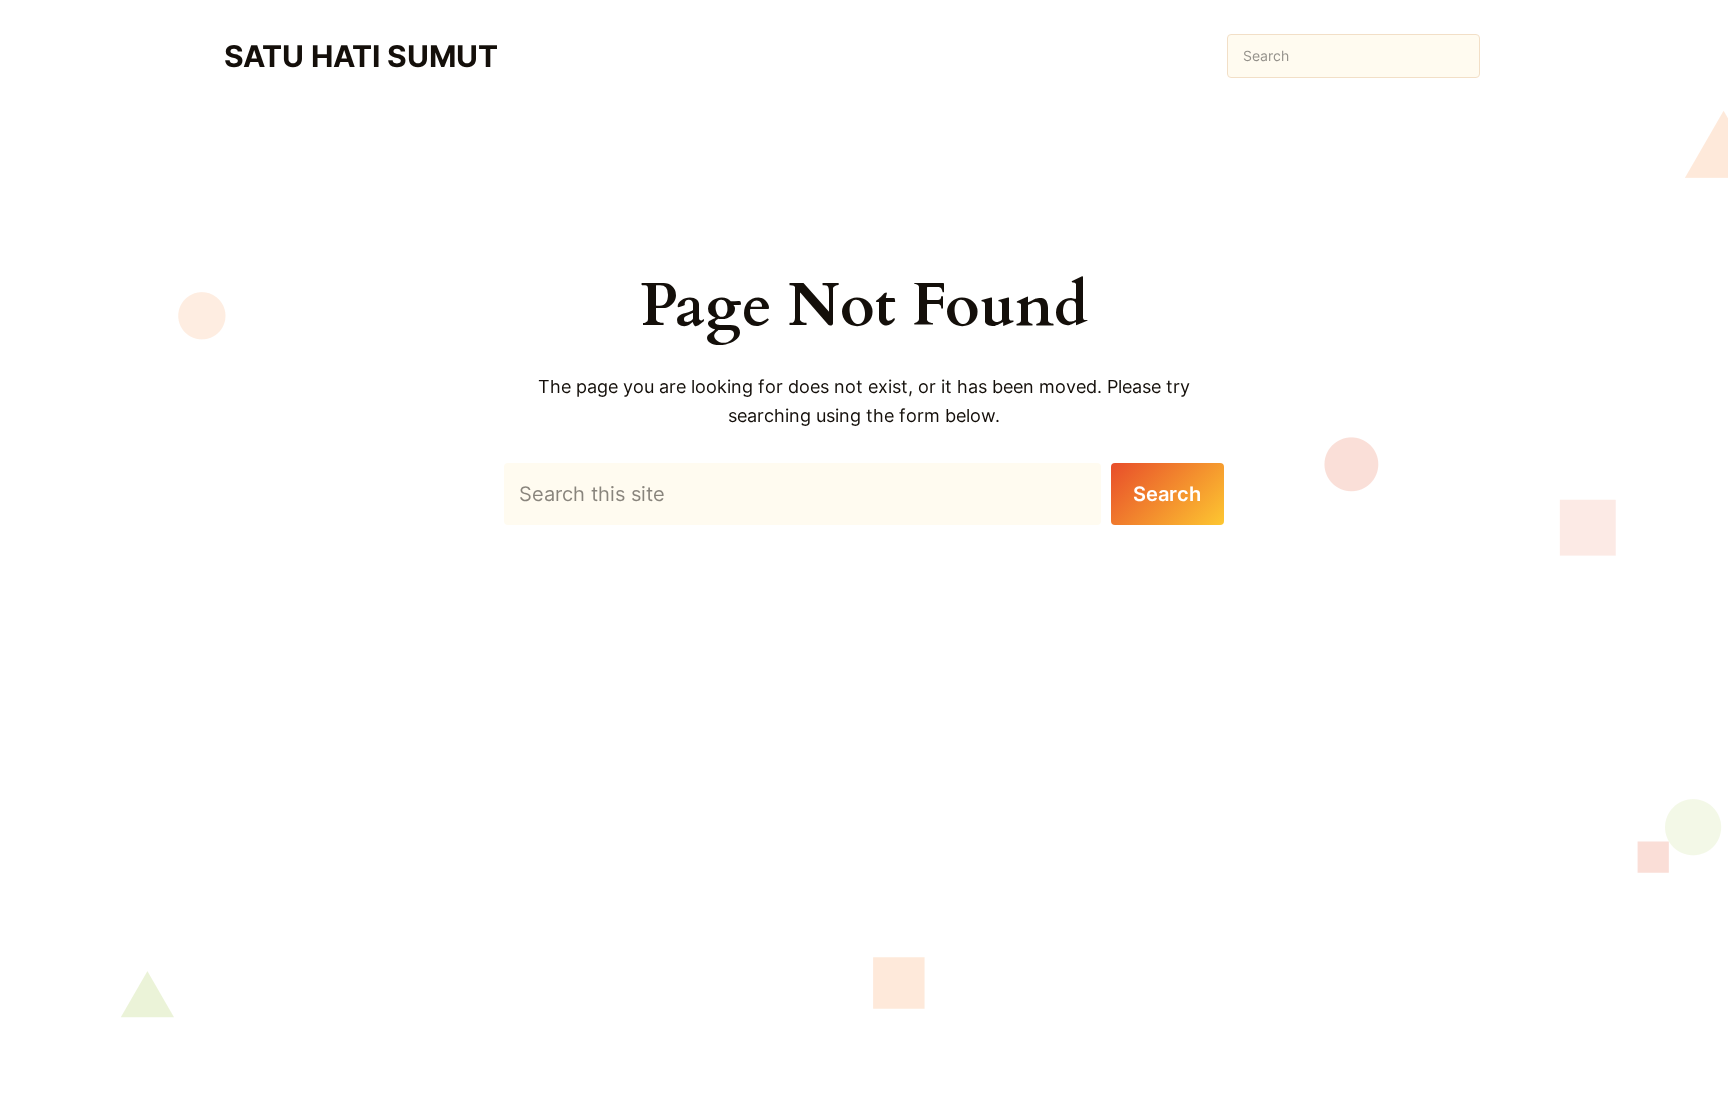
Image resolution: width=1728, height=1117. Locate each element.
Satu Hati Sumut (361, 56)
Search (1167, 494)
